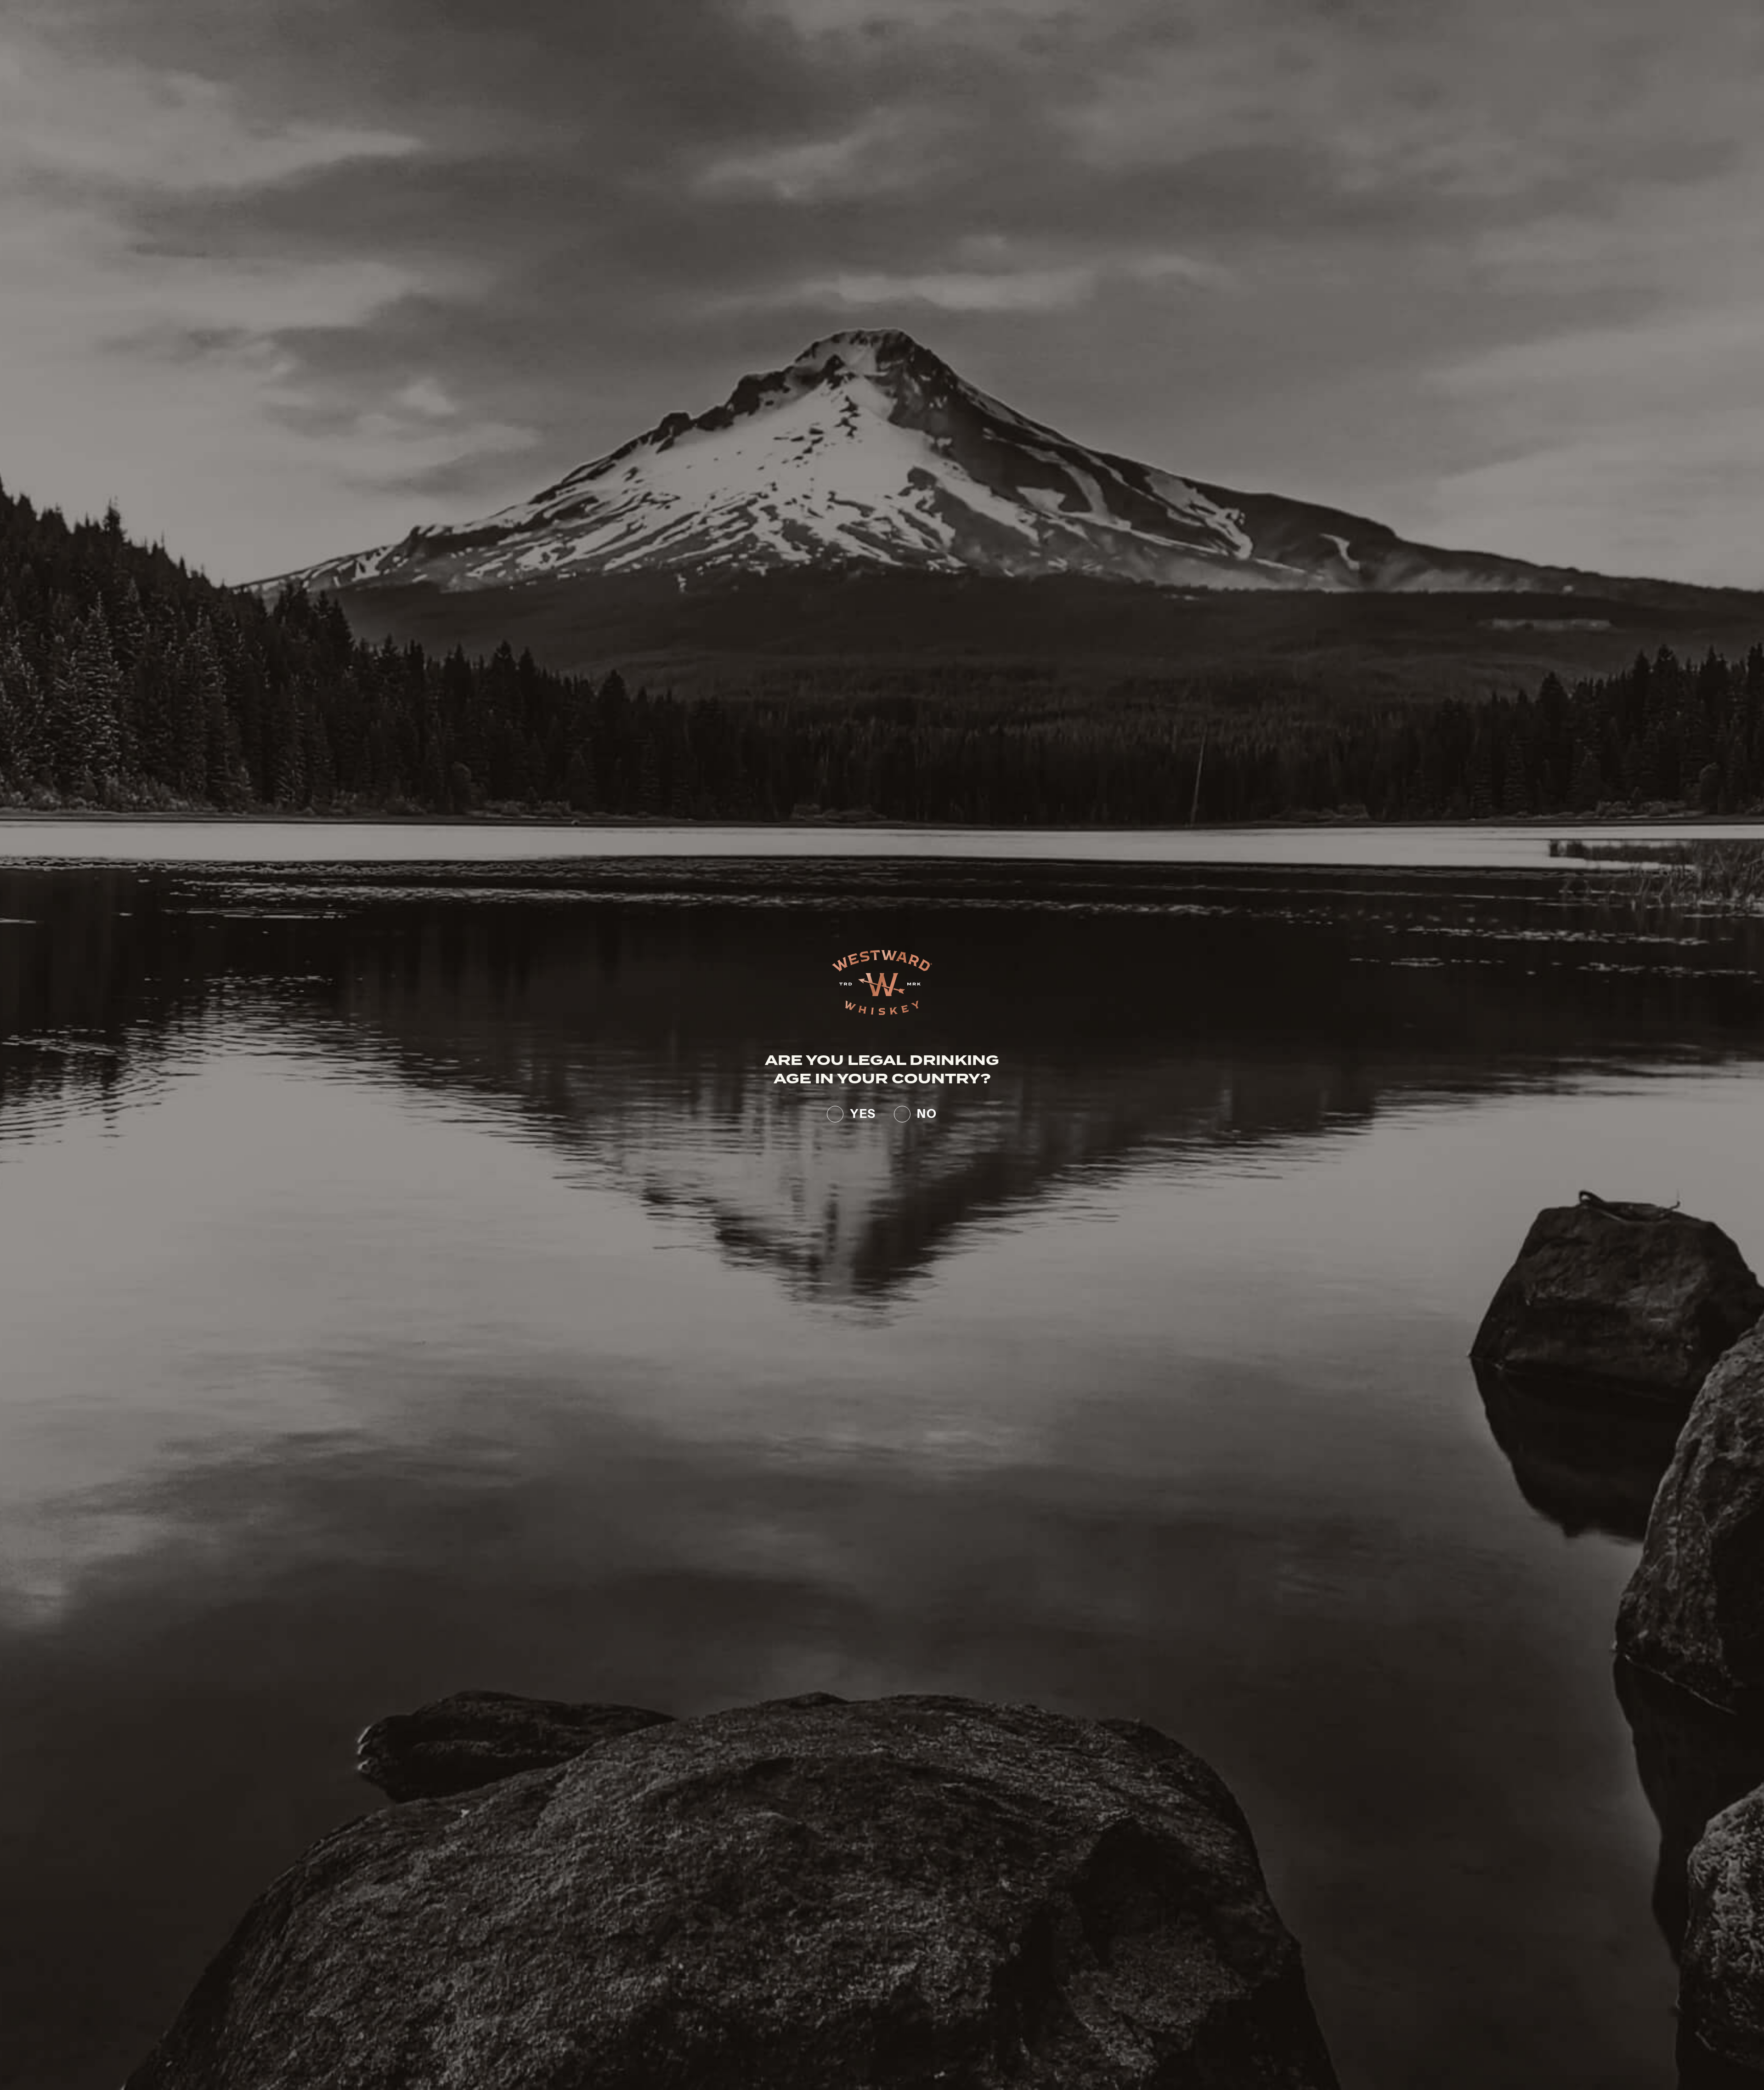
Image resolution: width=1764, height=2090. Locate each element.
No (927, 1112)
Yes (863, 1112)
